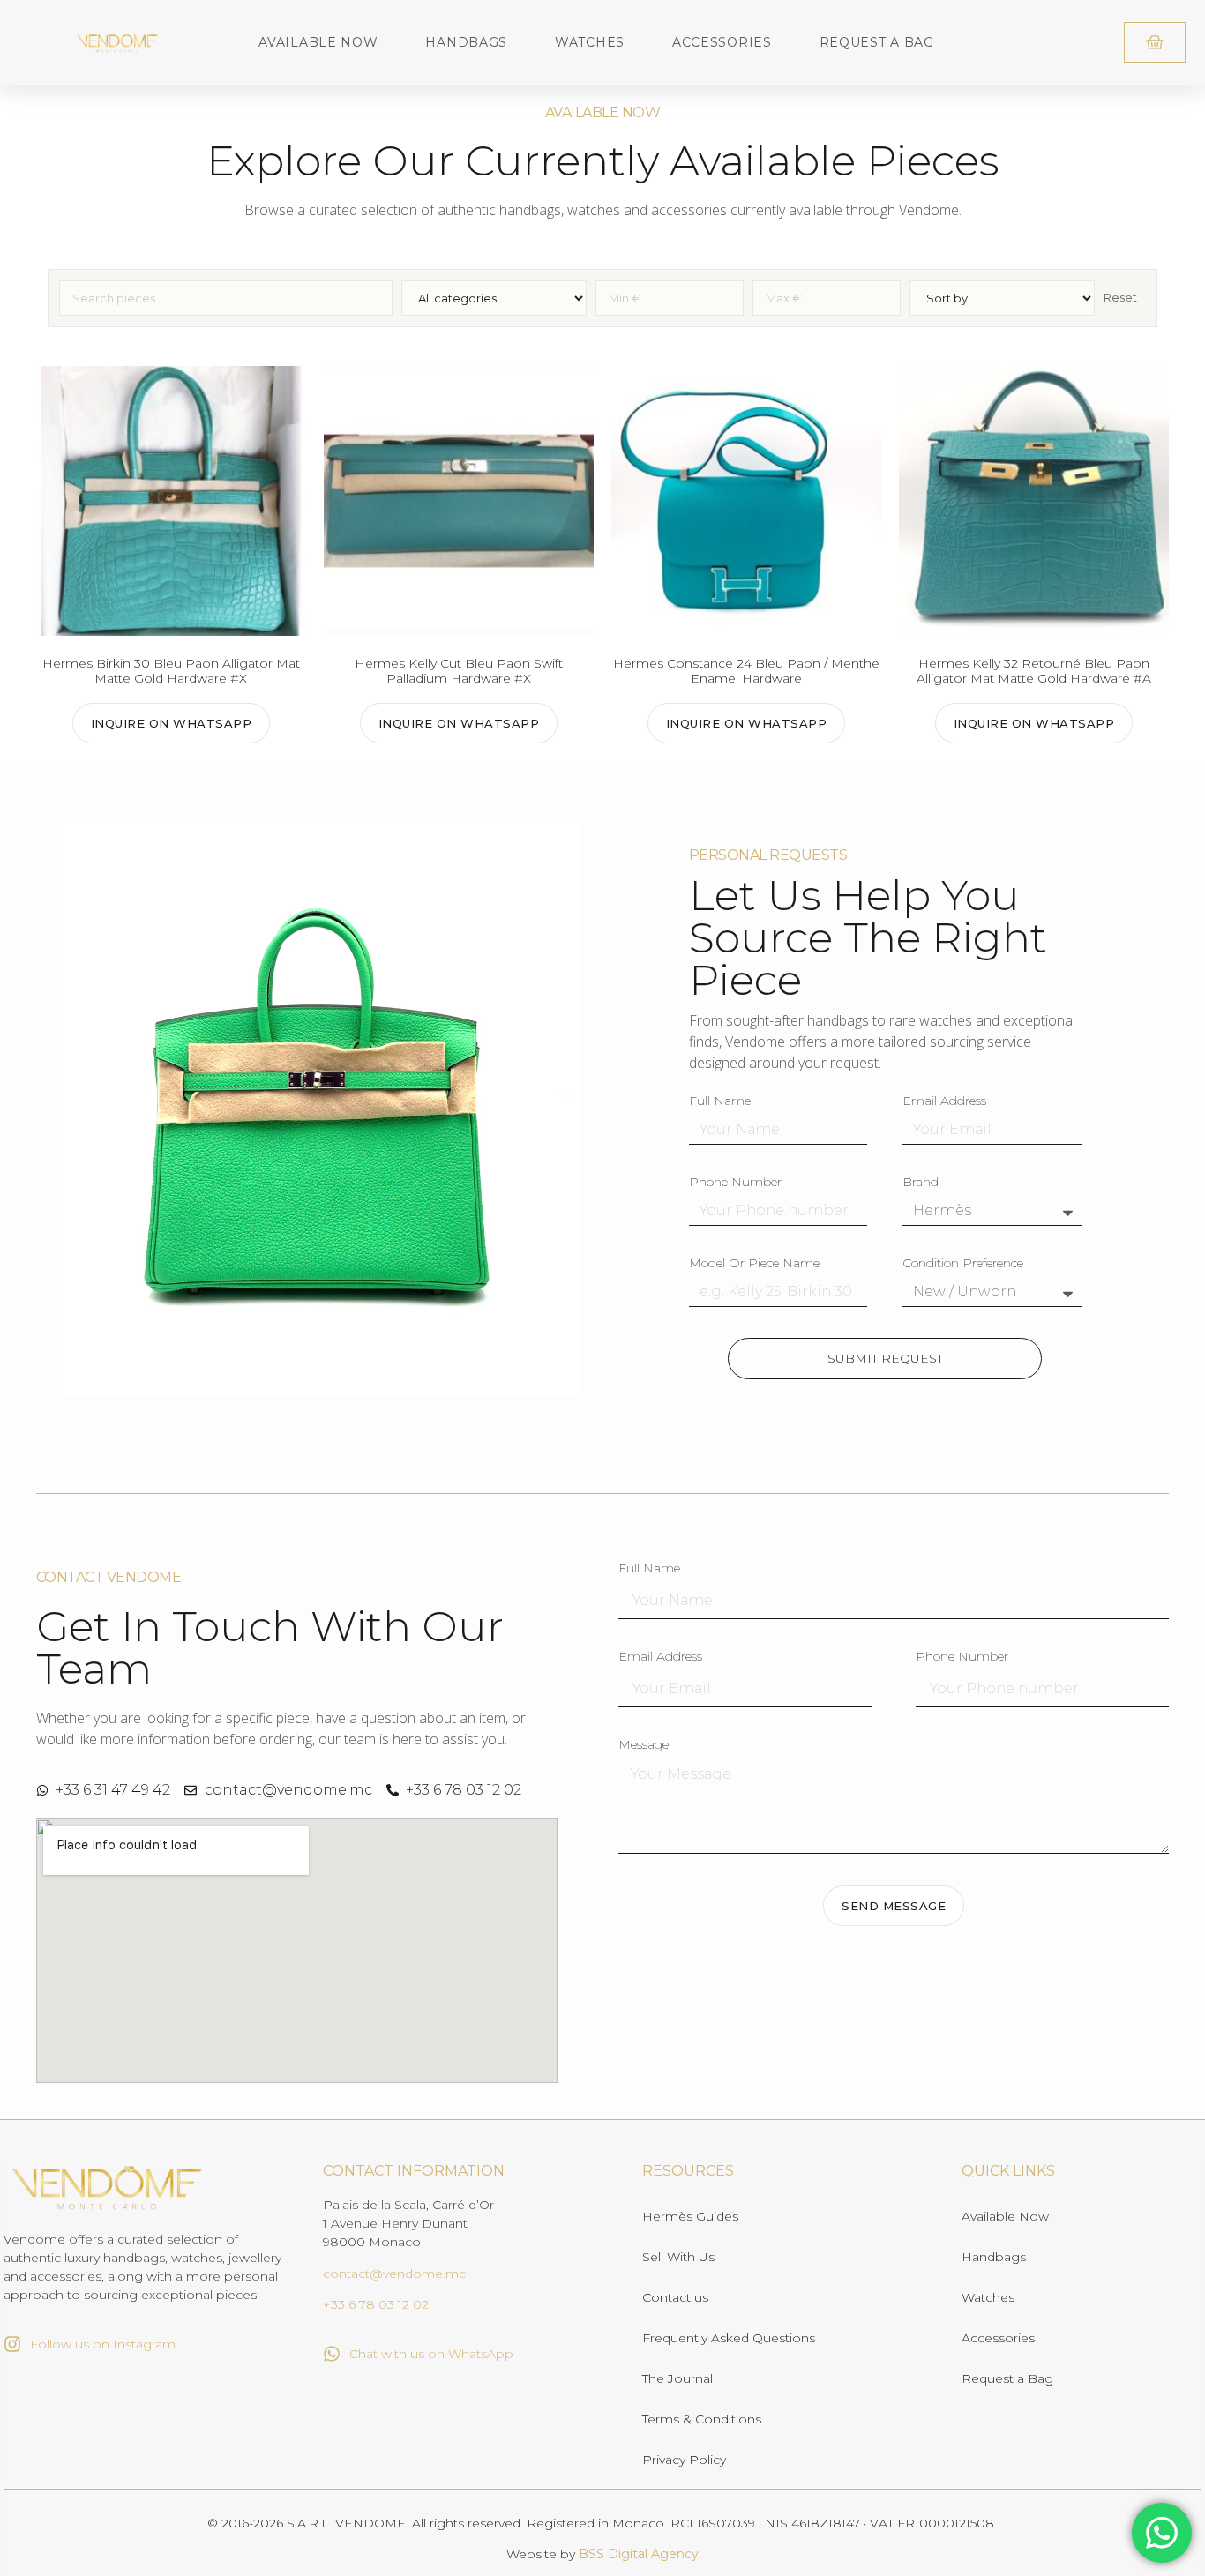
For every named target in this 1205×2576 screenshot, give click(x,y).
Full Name (720, 1101)
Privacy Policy (684, 2460)
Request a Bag (877, 42)
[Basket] (1155, 42)
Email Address (944, 1101)
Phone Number (735, 1183)
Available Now (318, 42)
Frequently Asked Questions (729, 2338)
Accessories (722, 42)
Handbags (466, 42)
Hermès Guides (690, 2216)
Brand (921, 1183)
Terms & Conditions (702, 2419)
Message (644, 1745)
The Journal (677, 2378)
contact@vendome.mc (394, 2274)
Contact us (675, 2297)
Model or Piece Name (754, 1264)
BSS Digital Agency (639, 2554)
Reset (1120, 297)
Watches (590, 42)
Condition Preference (963, 1264)
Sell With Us (678, 2257)
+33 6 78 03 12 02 (376, 2304)
